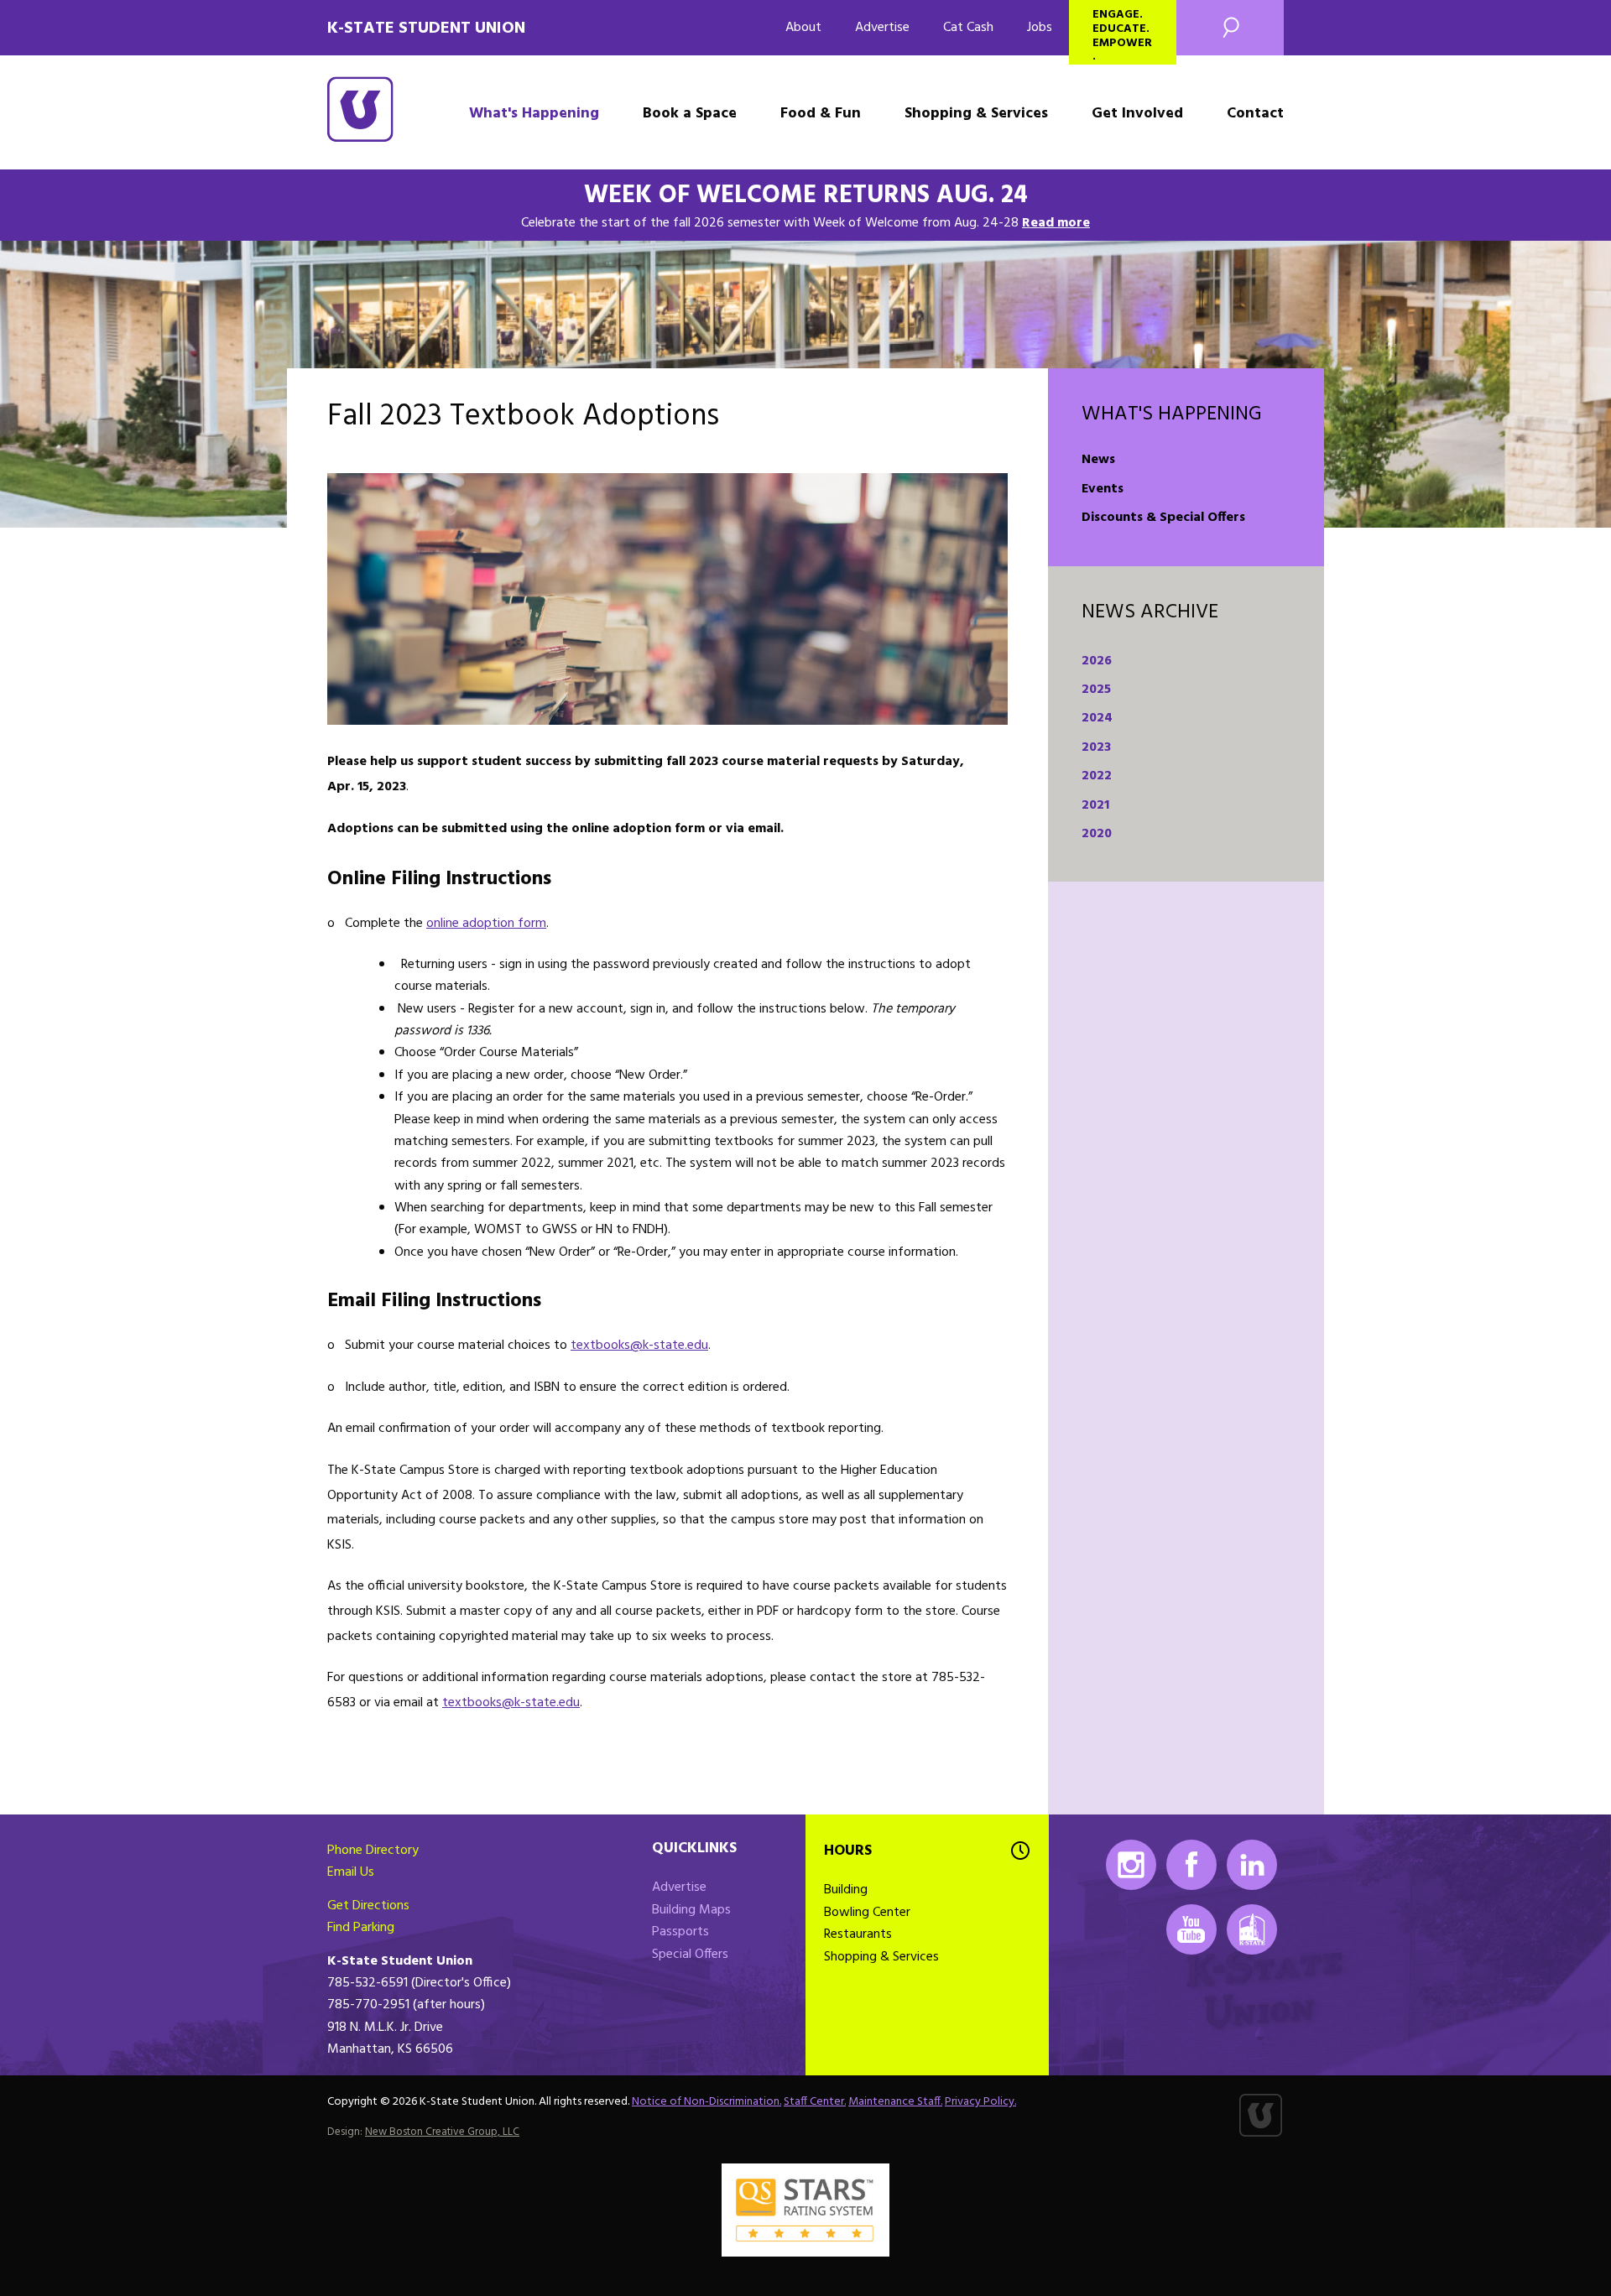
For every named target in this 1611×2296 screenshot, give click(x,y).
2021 (1095, 805)
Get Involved (1137, 114)
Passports (680, 1932)
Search (1230, 28)
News (1098, 460)
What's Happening (534, 114)
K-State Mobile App (1252, 1929)
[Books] (667, 599)
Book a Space (690, 114)
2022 (1097, 776)
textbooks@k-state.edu (639, 1346)
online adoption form (486, 924)
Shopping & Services (976, 114)
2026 (1097, 661)
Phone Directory (373, 1851)
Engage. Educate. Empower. (1122, 35)
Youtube (1191, 1929)
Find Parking (361, 1928)
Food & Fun (821, 114)
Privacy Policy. (980, 2102)
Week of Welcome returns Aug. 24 (806, 195)
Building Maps (691, 1910)
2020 (1097, 834)
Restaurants (858, 1934)
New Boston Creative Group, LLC (442, 2132)
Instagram (1131, 1865)
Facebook (1191, 1865)
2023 (1096, 747)
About (803, 28)
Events (1103, 489)
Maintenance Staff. (895, 2102)
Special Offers (690, 1955)
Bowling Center (867, 1913)
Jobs (1040, 28)
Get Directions (368, 1906)
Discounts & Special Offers (1163, 518)
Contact (1255, 114)
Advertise (882, 28)
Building (846, 1890)
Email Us (351, 1872)
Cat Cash (968, 28)
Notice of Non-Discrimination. (706, 2102)
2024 (1097, 718)
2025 (1096, 690)
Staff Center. (815, 2102)
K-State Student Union (426, 29)
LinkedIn (1252, 1865)
